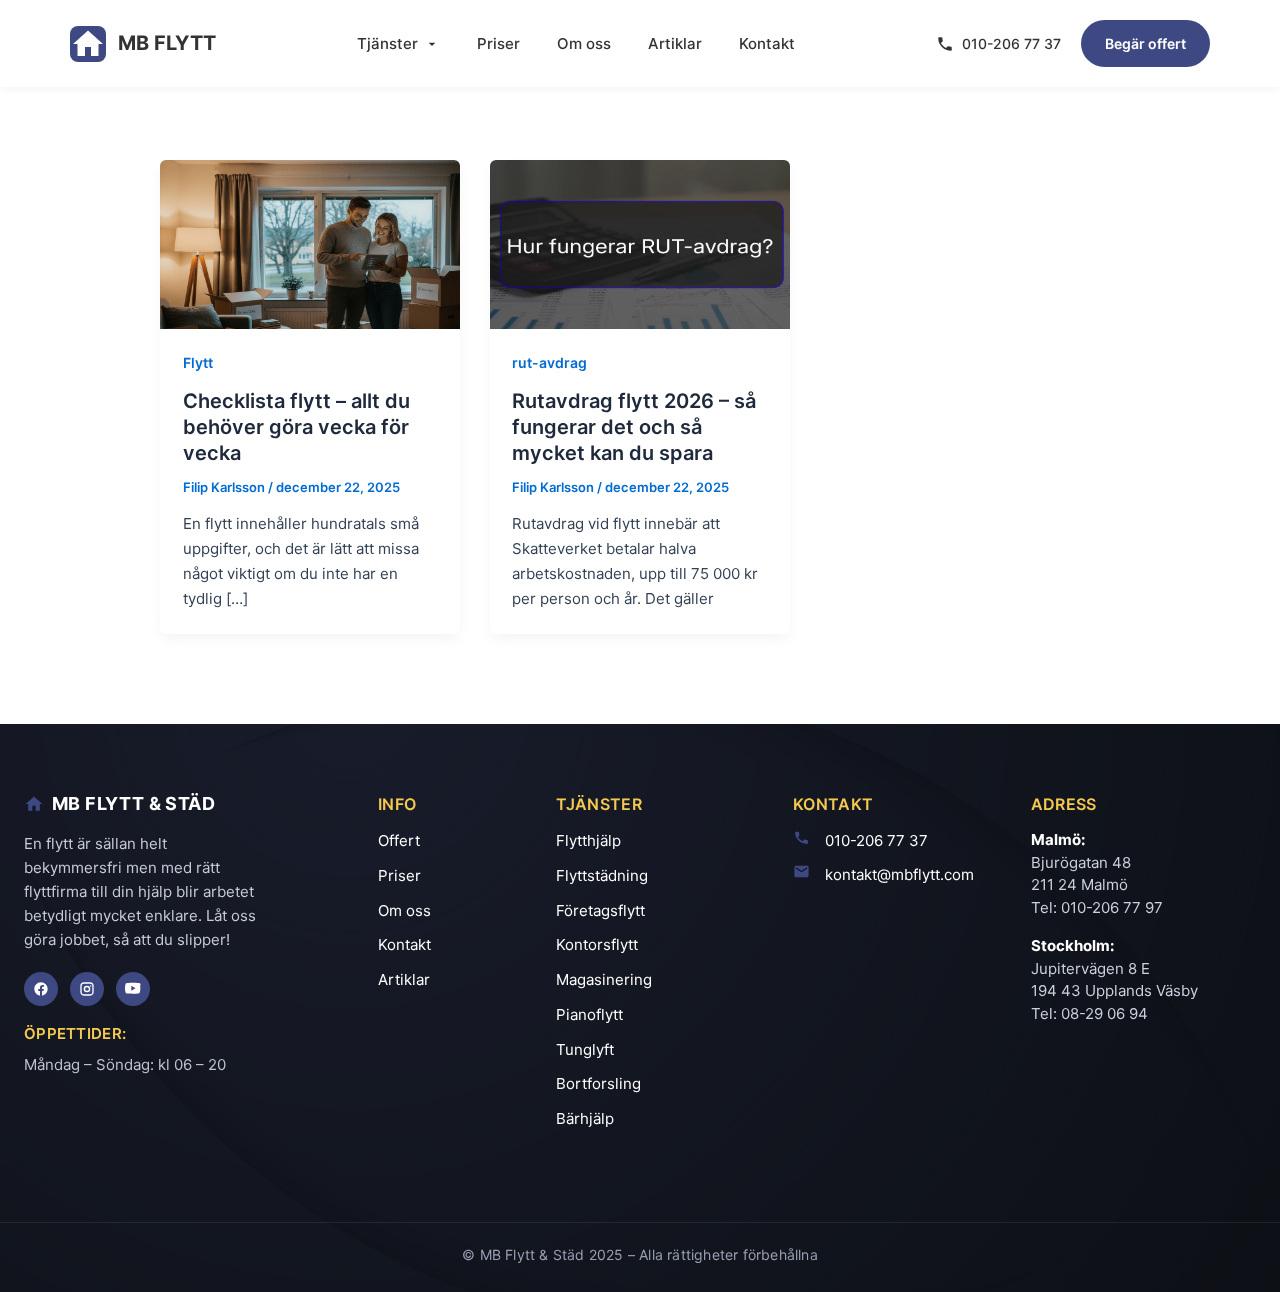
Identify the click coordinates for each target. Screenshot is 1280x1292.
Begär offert (1145, 43)
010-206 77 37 (1011, 43)
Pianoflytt (589, 1014)
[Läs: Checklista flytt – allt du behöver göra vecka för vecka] (310, 242)
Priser (498, 43)
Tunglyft (585, 1049)
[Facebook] (41, 989)
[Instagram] (87, 989)
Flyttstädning (602, 875)
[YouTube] (133, 989)
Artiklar (675, 43)
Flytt (198, 362)
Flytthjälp (588, 840)
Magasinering (604, 979)
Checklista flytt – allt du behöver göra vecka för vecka (296, 427)
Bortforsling (598, 1083)
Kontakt (767, 43)
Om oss (584, 43)
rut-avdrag (549, 362)
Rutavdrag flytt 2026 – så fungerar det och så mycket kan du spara (634, 427)
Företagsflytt (600, 910)
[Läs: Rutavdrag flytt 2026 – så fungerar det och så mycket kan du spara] (640, 242)
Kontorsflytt (597, 944)
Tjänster (387, 43)
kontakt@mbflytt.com (899, 874)
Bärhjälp (585, 1118)
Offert (399, 840)
